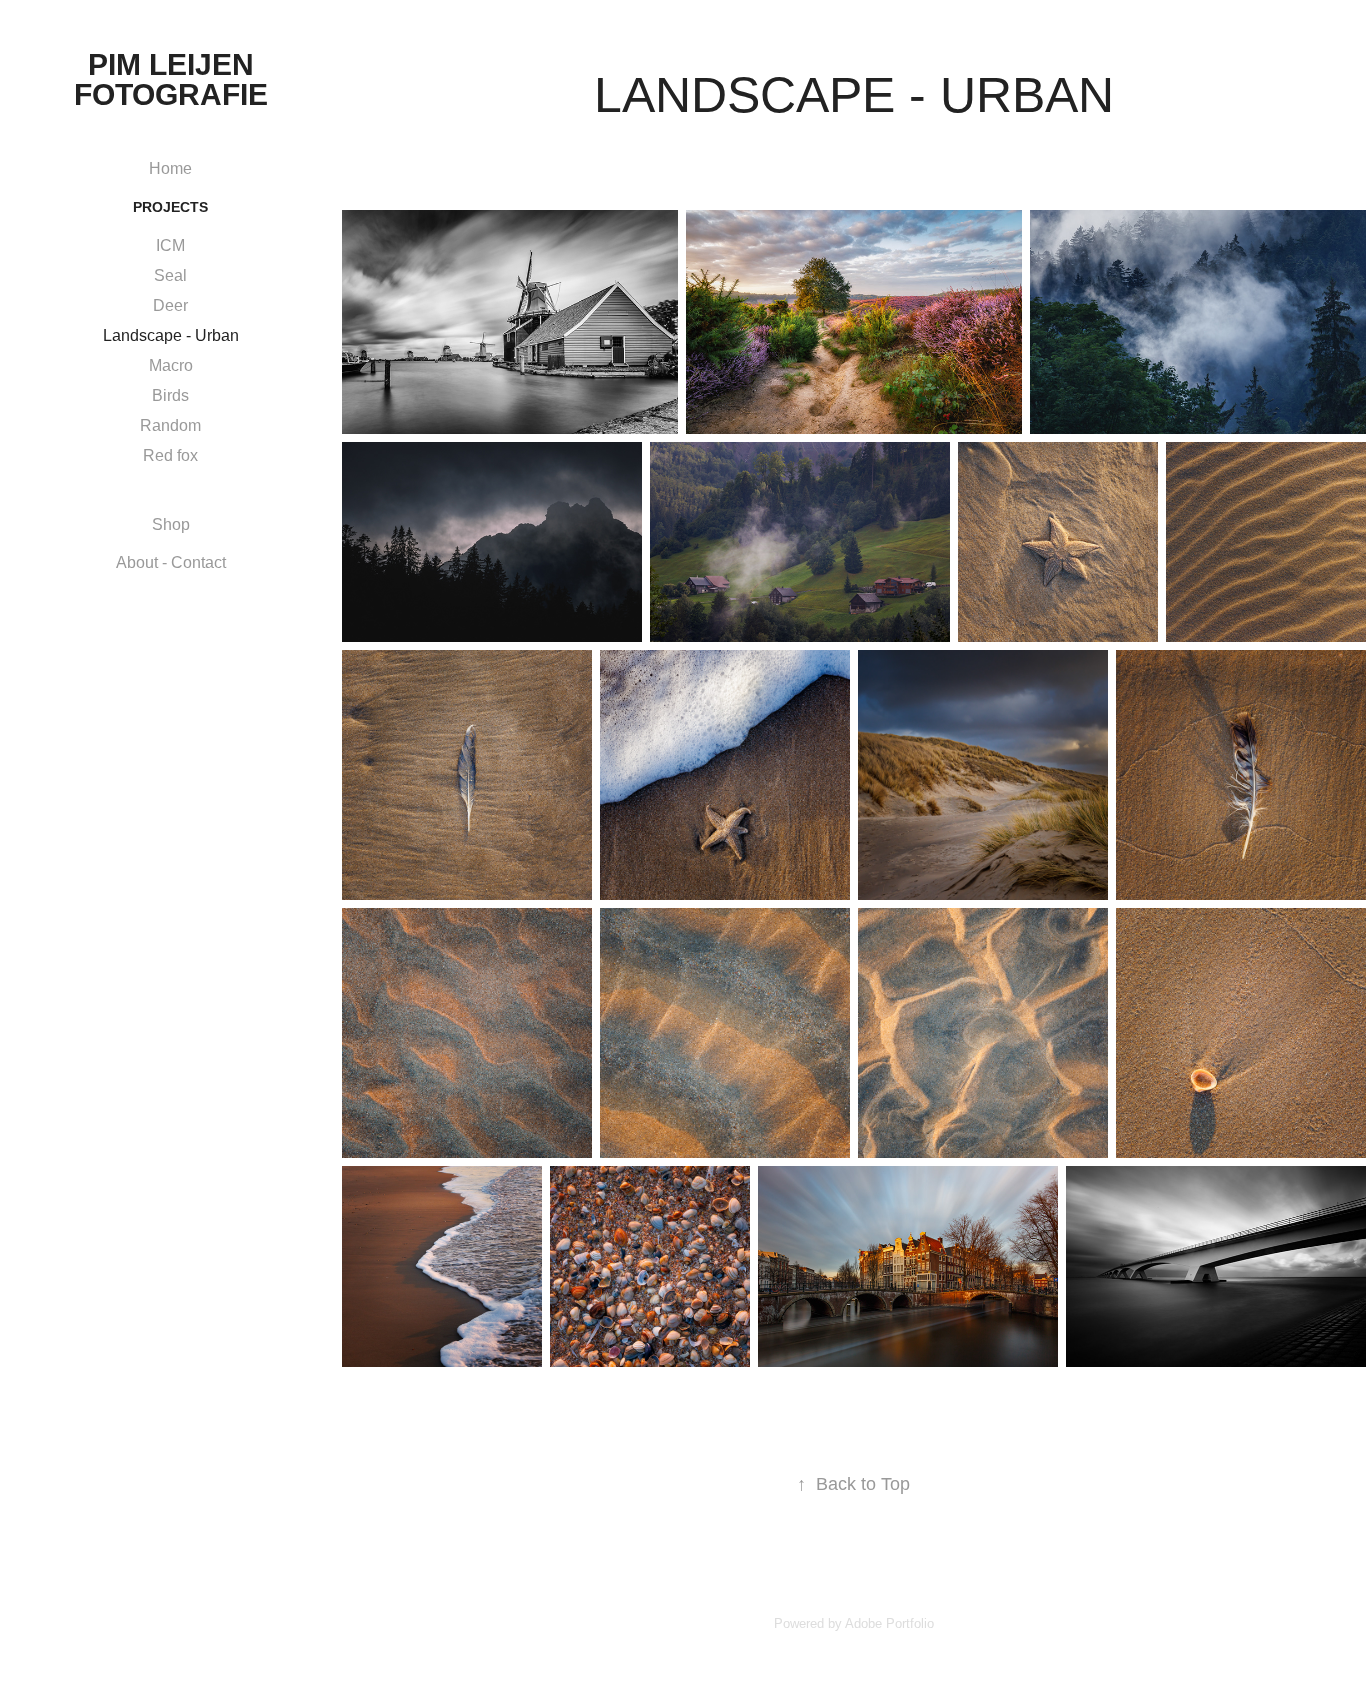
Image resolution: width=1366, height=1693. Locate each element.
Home (170, 168)
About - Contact (171, 562)
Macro (171, 365)
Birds (170, 395)
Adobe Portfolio (889, 1623)
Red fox (170, 455)
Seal (170, 275)
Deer (170, 305)
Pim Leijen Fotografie (171, 79)
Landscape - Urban (171, 335)
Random (170, 425)
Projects (170, 207)
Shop (171, 524)
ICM (170, 245)
